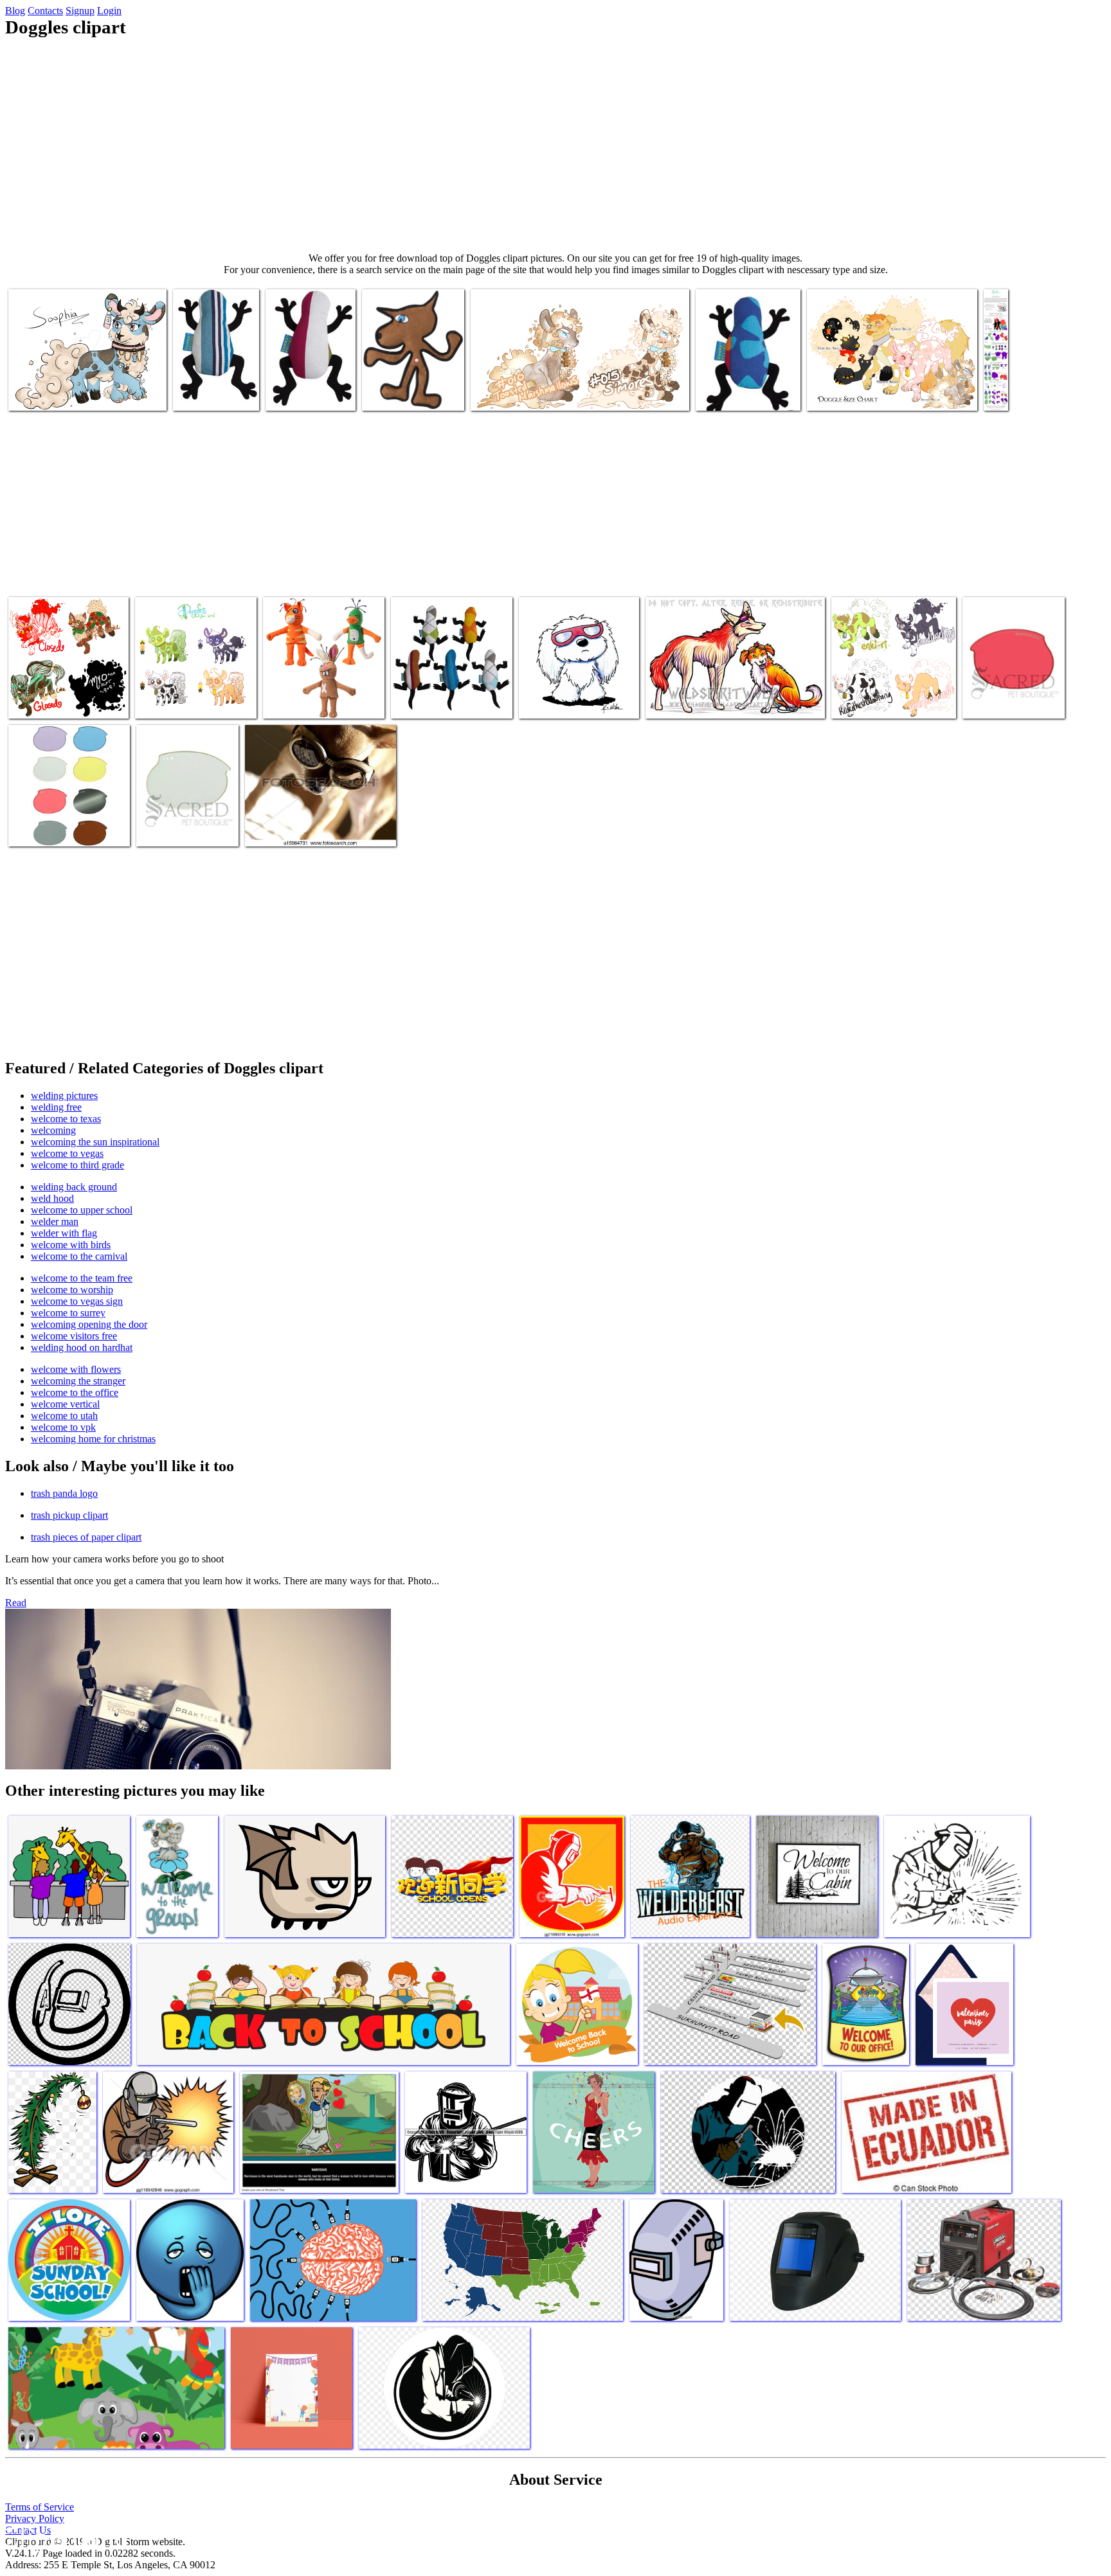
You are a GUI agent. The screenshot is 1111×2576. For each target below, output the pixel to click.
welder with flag (64, 1233)
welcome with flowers (76, 1369)
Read (16, 1603)
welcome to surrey (68, 1313)
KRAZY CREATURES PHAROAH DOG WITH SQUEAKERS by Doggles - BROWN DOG (411, 378)
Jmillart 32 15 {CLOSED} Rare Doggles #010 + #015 (573, 393)
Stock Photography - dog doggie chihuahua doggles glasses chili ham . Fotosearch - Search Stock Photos (316, 818)
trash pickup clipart (69, 1515)
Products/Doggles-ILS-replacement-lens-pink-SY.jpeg (1008, 691)
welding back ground (74, 1187)
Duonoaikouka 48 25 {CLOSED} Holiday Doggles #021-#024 (66, 691)
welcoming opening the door (89, 1324)
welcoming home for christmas (93, 1439)
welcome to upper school (82, 1210)
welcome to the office (75, 1392)
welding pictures (64, 1096)
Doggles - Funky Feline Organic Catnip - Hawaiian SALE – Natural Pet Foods (748, 383)
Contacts (45, 11)
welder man (55, 1221)
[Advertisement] (555, 145)
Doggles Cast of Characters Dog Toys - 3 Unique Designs (320, 696)
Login (109, 11)
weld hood (52, 1198)
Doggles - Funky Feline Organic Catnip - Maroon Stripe (309, 383)
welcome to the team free (82, 1278)
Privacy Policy (35, 2518)
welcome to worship (72, 1290)
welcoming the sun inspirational (95, 1142)
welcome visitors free (74, 1336)
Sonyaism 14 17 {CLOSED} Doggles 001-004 (191, 696)
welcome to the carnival (79, 1256)
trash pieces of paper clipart (86, 1537)
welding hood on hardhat (82, 1347)
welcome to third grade (77, 1165)
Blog (15, 11)
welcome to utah (64, 1416)
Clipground (64, 2537)
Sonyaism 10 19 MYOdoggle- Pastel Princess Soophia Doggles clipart (78, 388)
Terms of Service (40, 2507)
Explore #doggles (681, 701)
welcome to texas (66, 1119)
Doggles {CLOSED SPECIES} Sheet (1007, 378)
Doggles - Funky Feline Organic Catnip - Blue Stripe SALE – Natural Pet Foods (447, 691)
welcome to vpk (63, 1427)
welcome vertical (65, 1404)
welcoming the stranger (78, 1381)
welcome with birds (71, 1245)
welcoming (53, 1130)
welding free (56, 1107)
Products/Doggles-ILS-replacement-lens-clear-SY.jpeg (182, 818)
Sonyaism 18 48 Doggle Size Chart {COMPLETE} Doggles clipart (874, 388)
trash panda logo (64, 1493)
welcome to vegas (67, 1153)
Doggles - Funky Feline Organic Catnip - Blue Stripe (213, 383)
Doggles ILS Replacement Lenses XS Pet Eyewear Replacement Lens (59, 818)
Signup (80, 11)
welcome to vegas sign (77, 1301)
